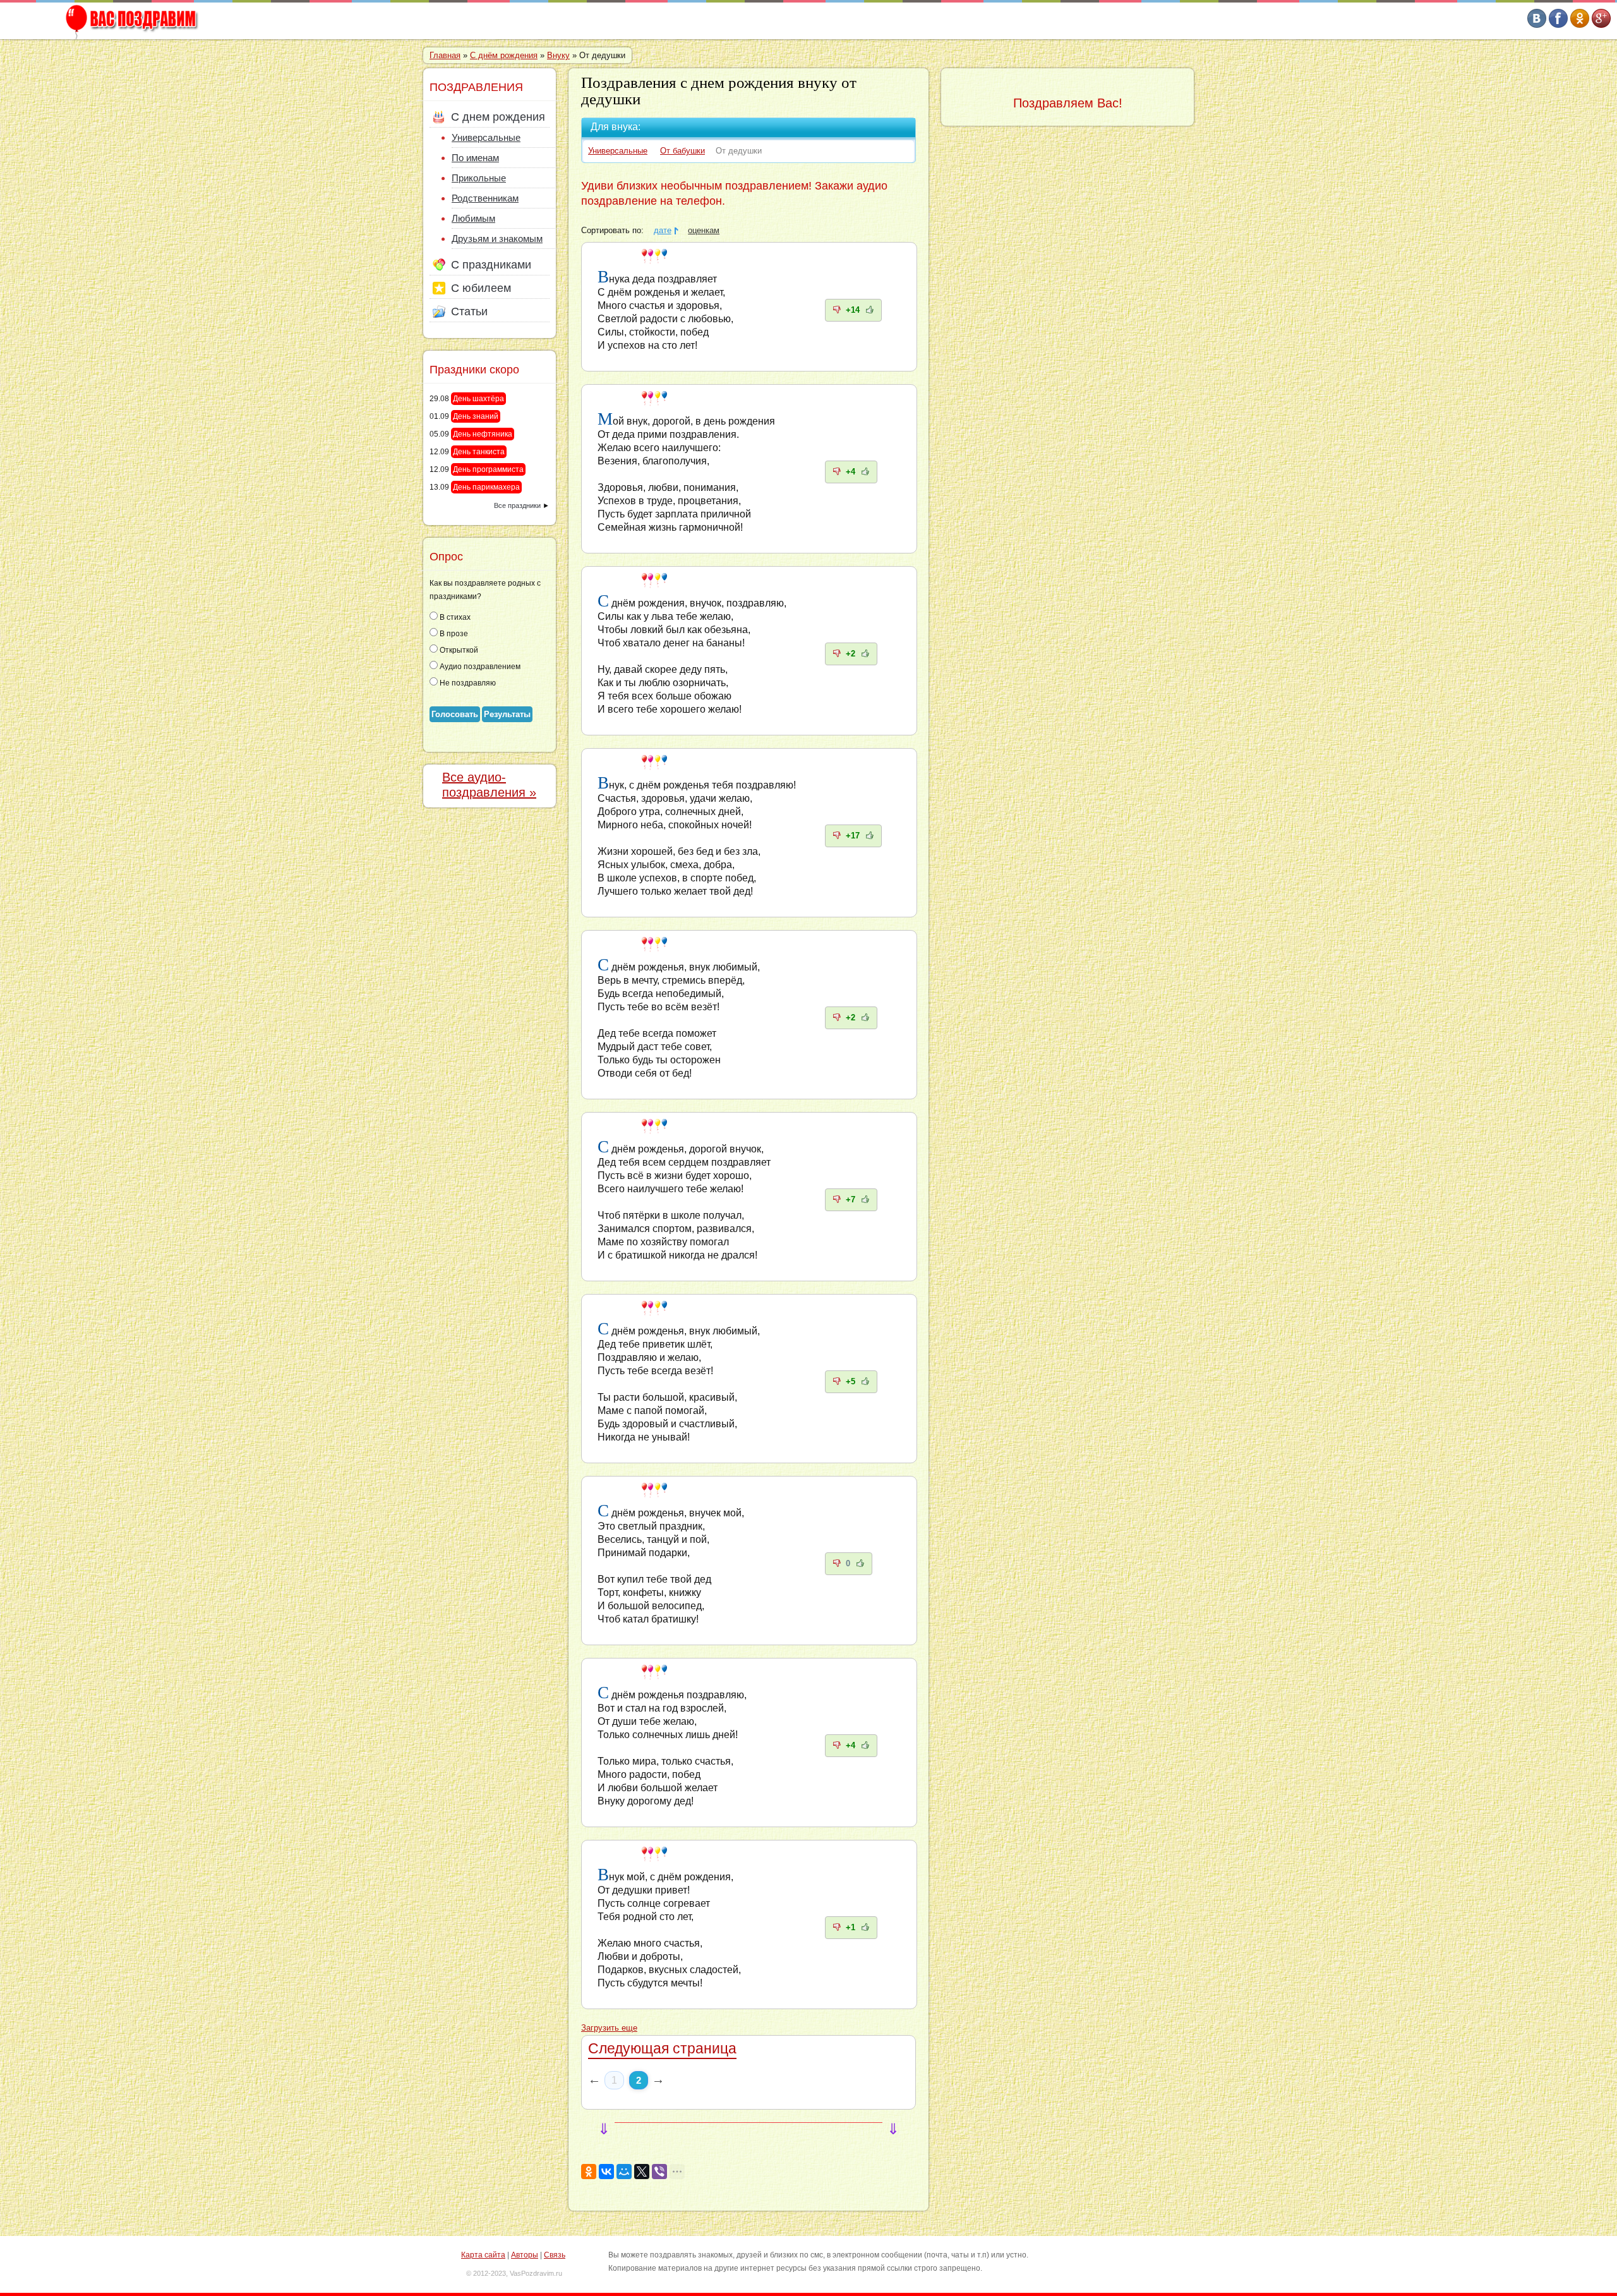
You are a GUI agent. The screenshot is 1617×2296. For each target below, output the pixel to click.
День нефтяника (483, 434)
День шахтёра (478, 399)
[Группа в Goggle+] (1601, 25)
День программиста (488, 469)
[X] (642, 2172)
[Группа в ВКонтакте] (1537, 25)
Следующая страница (662, 2048)
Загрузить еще (609, 2028)
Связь (555, 2255)
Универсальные (618, 151)
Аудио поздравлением (479, 667)
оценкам (704, 231)
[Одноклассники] (589, 2172)
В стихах (454, 617)
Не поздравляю (467, 683)
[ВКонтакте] (606, 2172)
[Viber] (659, 2172)
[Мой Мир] (624, 2172)
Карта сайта (483, 2255)
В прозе (453, 634)
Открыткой (458, 650)
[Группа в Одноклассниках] (1580, 25)
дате (663, 231)
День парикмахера (486, 487)
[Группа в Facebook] (1558, 25)
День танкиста (479, 452)
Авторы (525, 2255)
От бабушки (682, 151)
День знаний (476, 416)
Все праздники (517, 505)
